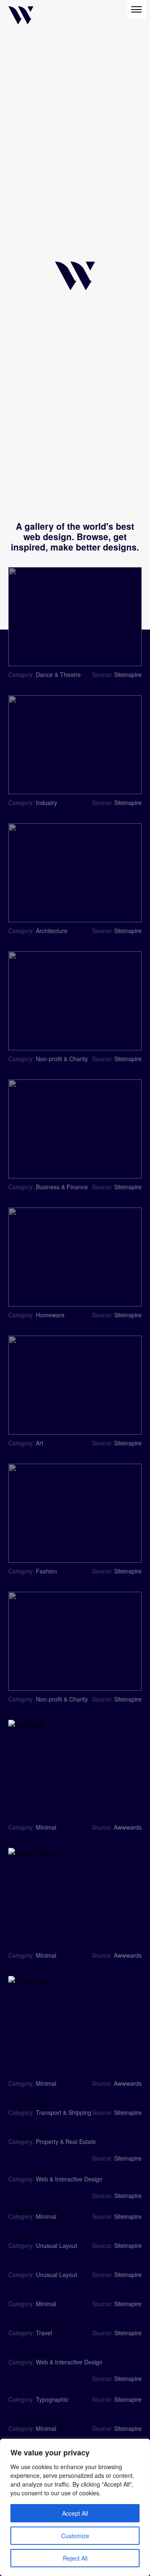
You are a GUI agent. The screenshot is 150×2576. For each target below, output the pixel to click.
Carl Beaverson (34, 2224)
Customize (75, 2536)
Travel (44, 2386)
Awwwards (128, 1881)
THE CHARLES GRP (44, 2378)
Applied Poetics (34, 2262)
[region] (75, 2507)
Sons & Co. (27, 2320)
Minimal (46, 1881)
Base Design (30, 2158)
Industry (46, 856)
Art (40, 1497)
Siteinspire (128, 728)
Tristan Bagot (30, 2407)
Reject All (75, 2558)
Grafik (18, 2291)
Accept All (75, 2513)
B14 (15, 2349)
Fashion (46, 1625)
